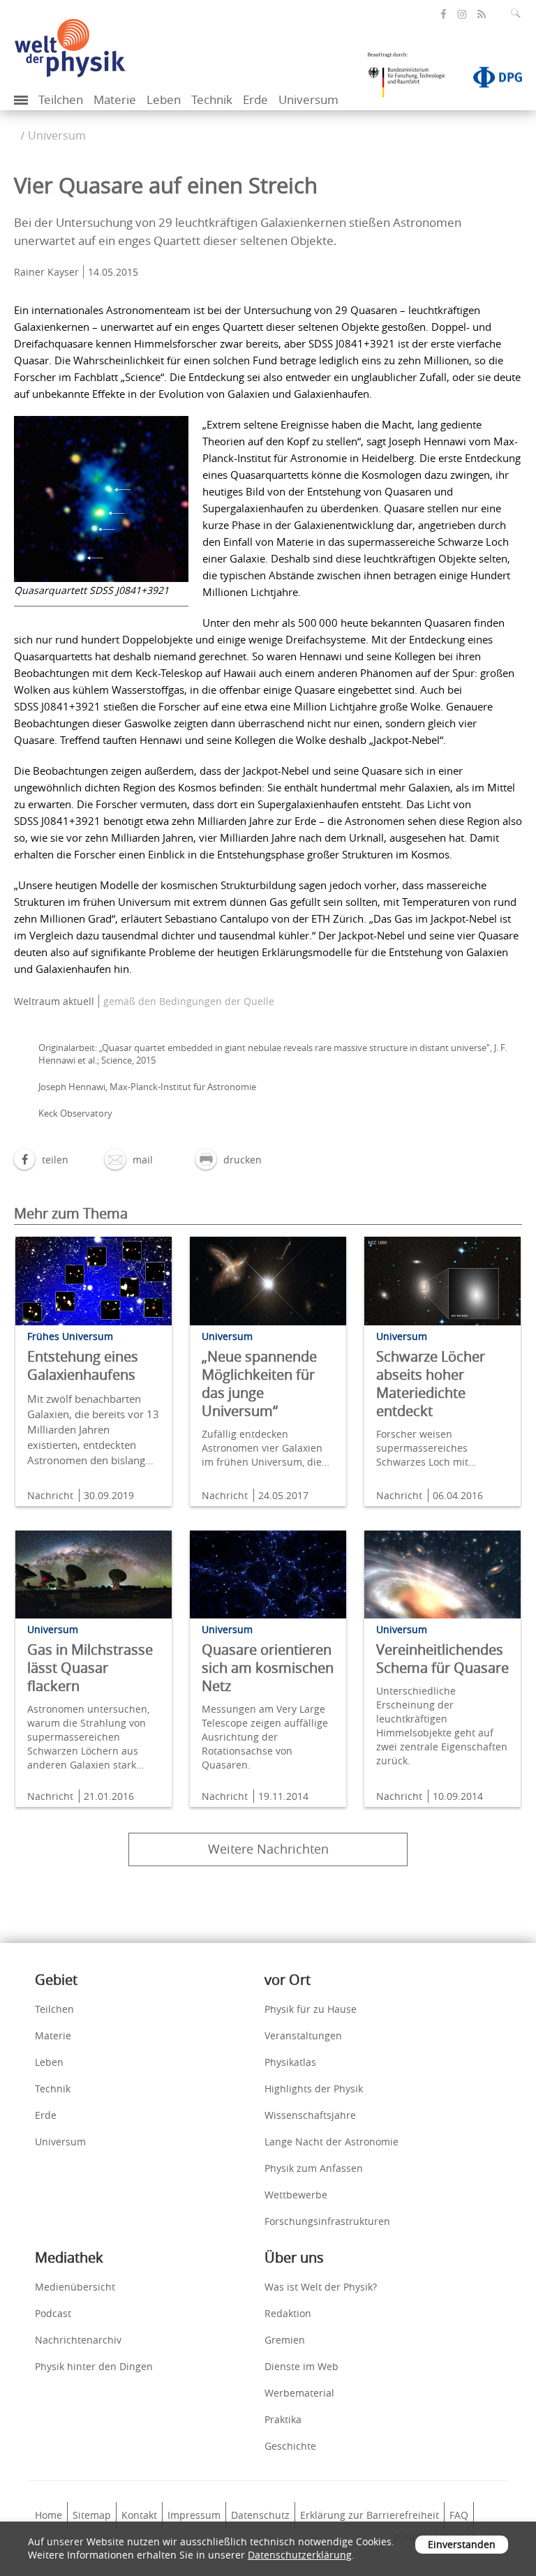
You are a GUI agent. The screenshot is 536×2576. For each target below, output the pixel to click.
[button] (41, 1160)
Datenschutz (260, 2515)
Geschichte (290, 2446)
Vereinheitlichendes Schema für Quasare (442, 1659)
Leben (164, 99)
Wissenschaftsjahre (310, 2115)
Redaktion (288, 2313)
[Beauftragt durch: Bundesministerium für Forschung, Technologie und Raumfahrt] (412, 80)
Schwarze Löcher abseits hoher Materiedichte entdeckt (431, 1384)
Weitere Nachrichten (268, 1849)
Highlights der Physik (314, 2089)
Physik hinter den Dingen (94, 2366)
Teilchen (61, 99)
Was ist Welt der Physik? (321, 2287)
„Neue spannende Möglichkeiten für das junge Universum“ (259, 1384)
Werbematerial (299, 2393)
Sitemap (92, 2515)
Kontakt (139, 2515)
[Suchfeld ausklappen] (519, 13)
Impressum (194, 2515)
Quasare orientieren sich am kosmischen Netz (268, 1668)
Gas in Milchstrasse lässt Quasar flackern (90, 1668)
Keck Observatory (75, 1113)
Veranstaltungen (303, 2035)
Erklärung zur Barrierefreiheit (370, 2515)
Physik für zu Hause (311, 2009)
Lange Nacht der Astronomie (332, 2142)
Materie (115, 99)
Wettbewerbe (296, 2195)
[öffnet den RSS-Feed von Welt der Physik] (482, 14)
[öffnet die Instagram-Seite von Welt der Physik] (462, 15)
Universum (308, 99)
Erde (255, 99)
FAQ (459, 2515)
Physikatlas (290, 2062)
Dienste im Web (301, 2366)
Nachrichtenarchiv (78, 2340)
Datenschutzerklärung (300, 2555)
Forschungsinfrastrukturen (327, 2221)
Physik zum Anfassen (314, 2168)
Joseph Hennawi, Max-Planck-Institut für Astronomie (147, 1087)
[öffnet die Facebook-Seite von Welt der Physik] (444, 14)
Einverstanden (462, 2544)
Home (49, 2515)
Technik (212, 99)
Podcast (53, 2313)
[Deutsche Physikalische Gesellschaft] (491, 80)
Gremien (285, 2340)
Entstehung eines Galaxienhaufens (83, 1365)
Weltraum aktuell (54, 1001)
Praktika (283, 2419)
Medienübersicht (75, 2287)
